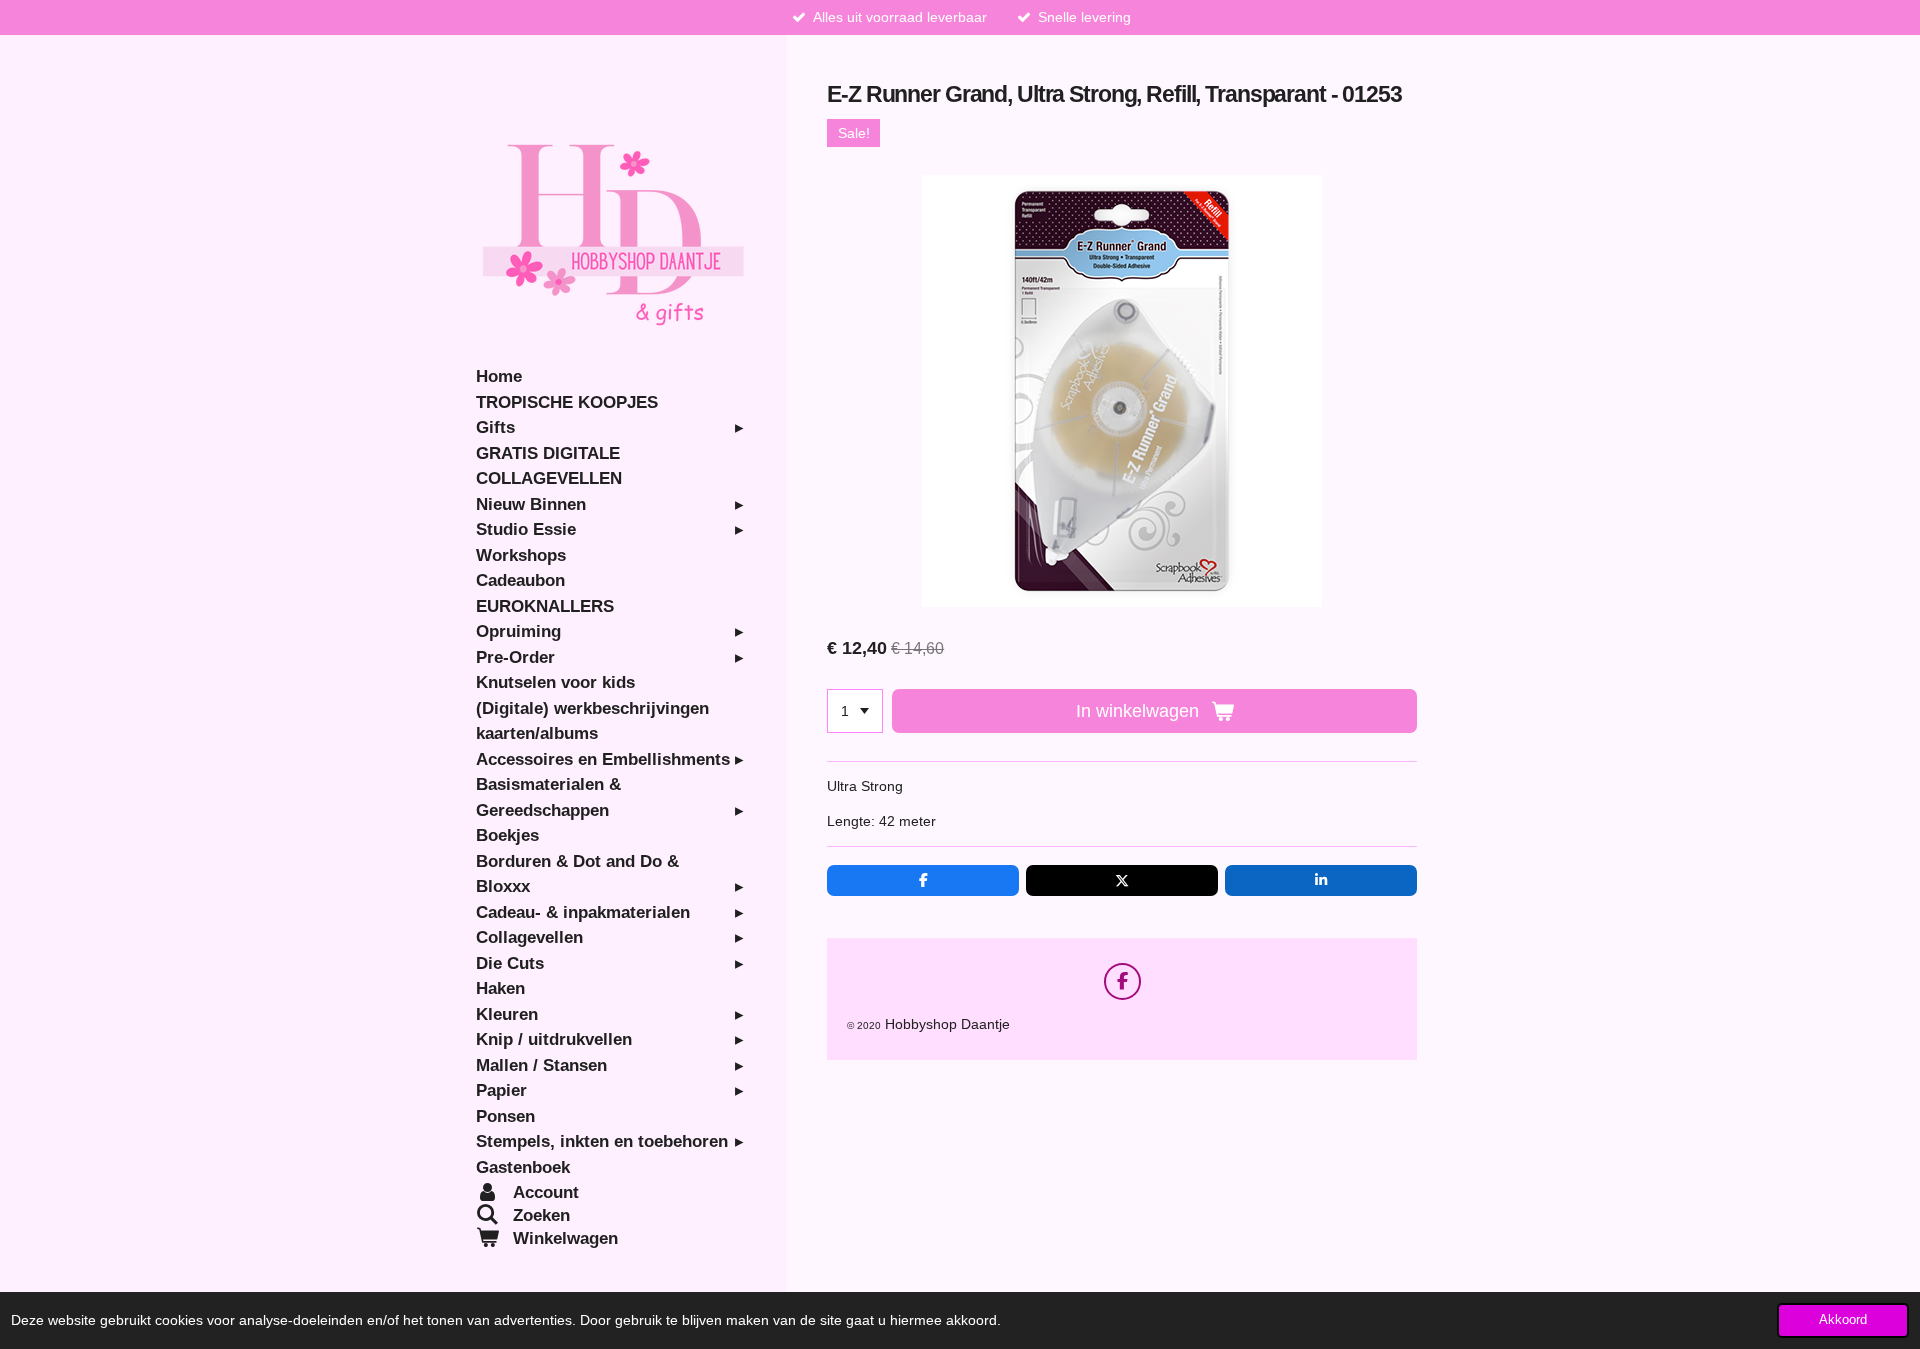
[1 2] (855, 711)
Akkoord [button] (1843, 1320)
